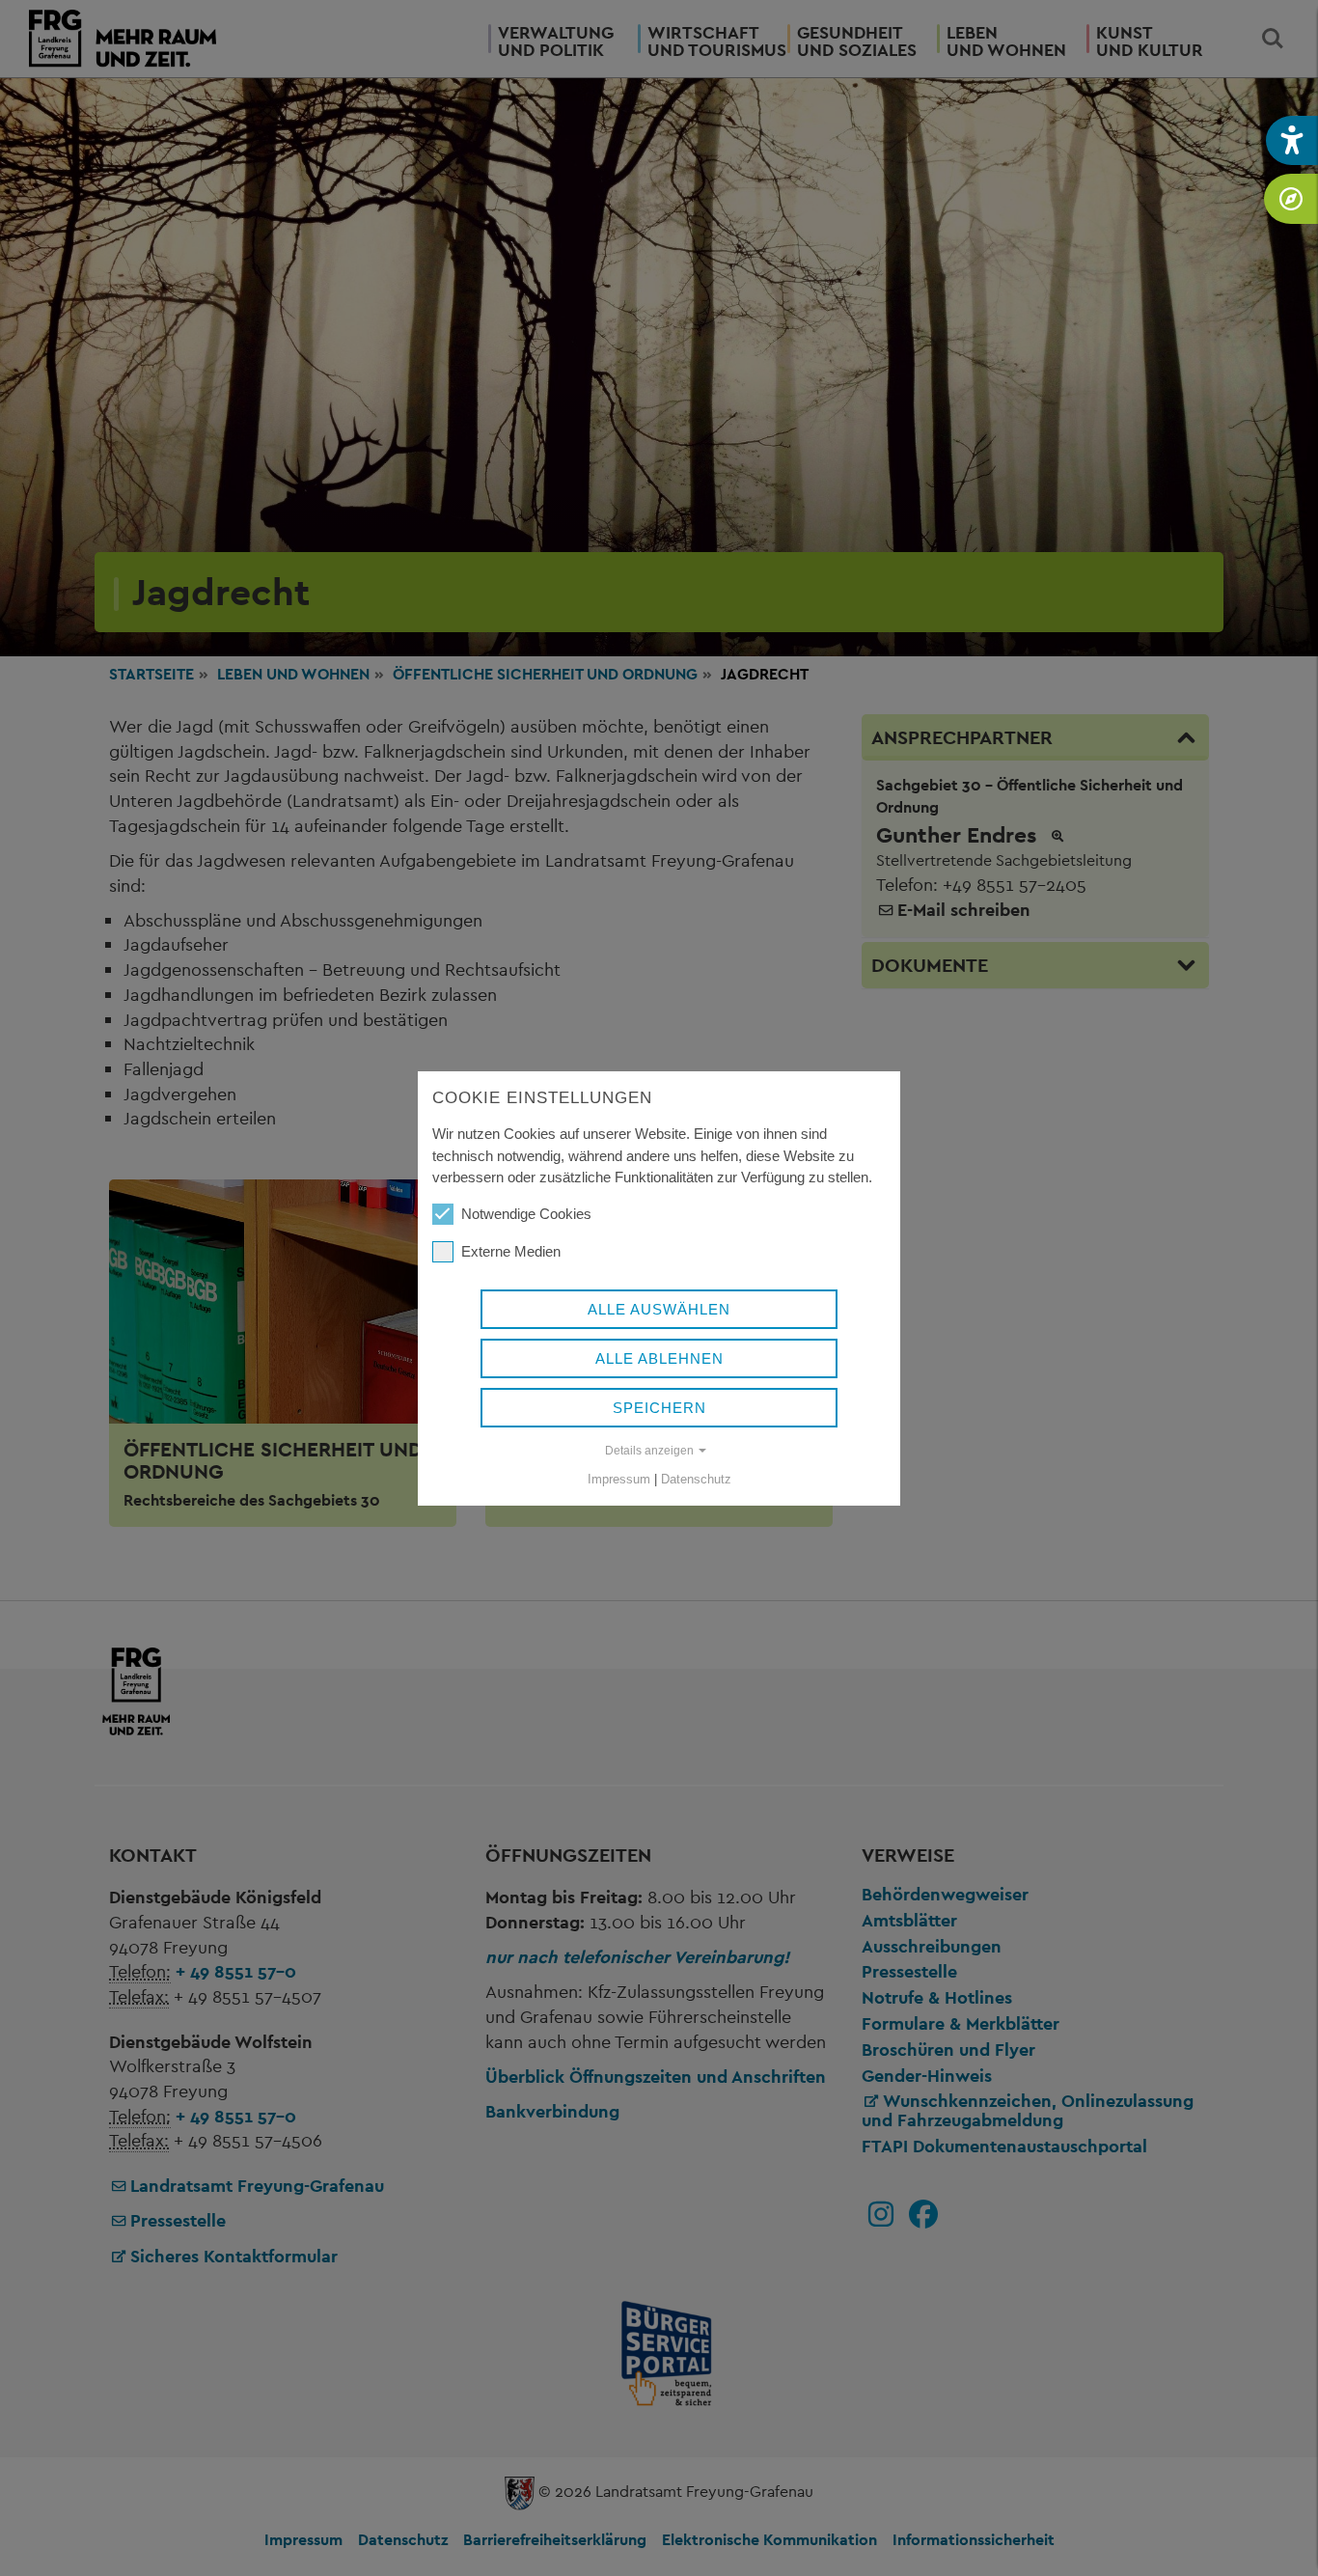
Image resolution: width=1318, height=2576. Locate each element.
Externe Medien (511, 1251)
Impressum (619, 1479)
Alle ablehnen (659, 1358)
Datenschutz (696, 1479)
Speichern (659, 1408)
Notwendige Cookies (526, 1214)
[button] (1292, 140)
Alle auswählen (659, 1309)
